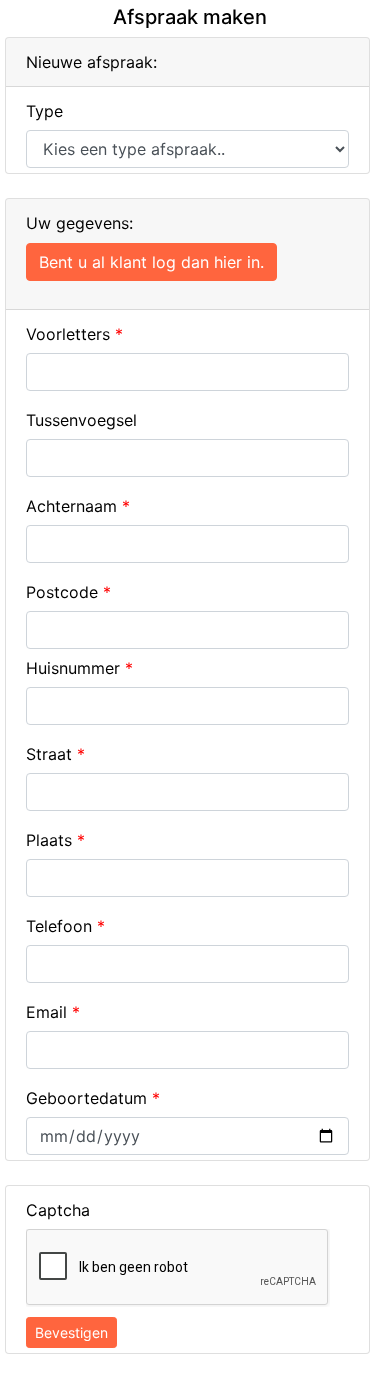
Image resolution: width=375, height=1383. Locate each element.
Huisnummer (79, 668)
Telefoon (65, 926)
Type (44, 111)
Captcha (58, 1210)
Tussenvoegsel (81, 420)
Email (53, 1012)
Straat (55, 754)
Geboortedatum (93, 1098)
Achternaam (78, 506)
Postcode (68, 592)
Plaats (55, 840)
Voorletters (74, 334)
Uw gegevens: (79, 223)
